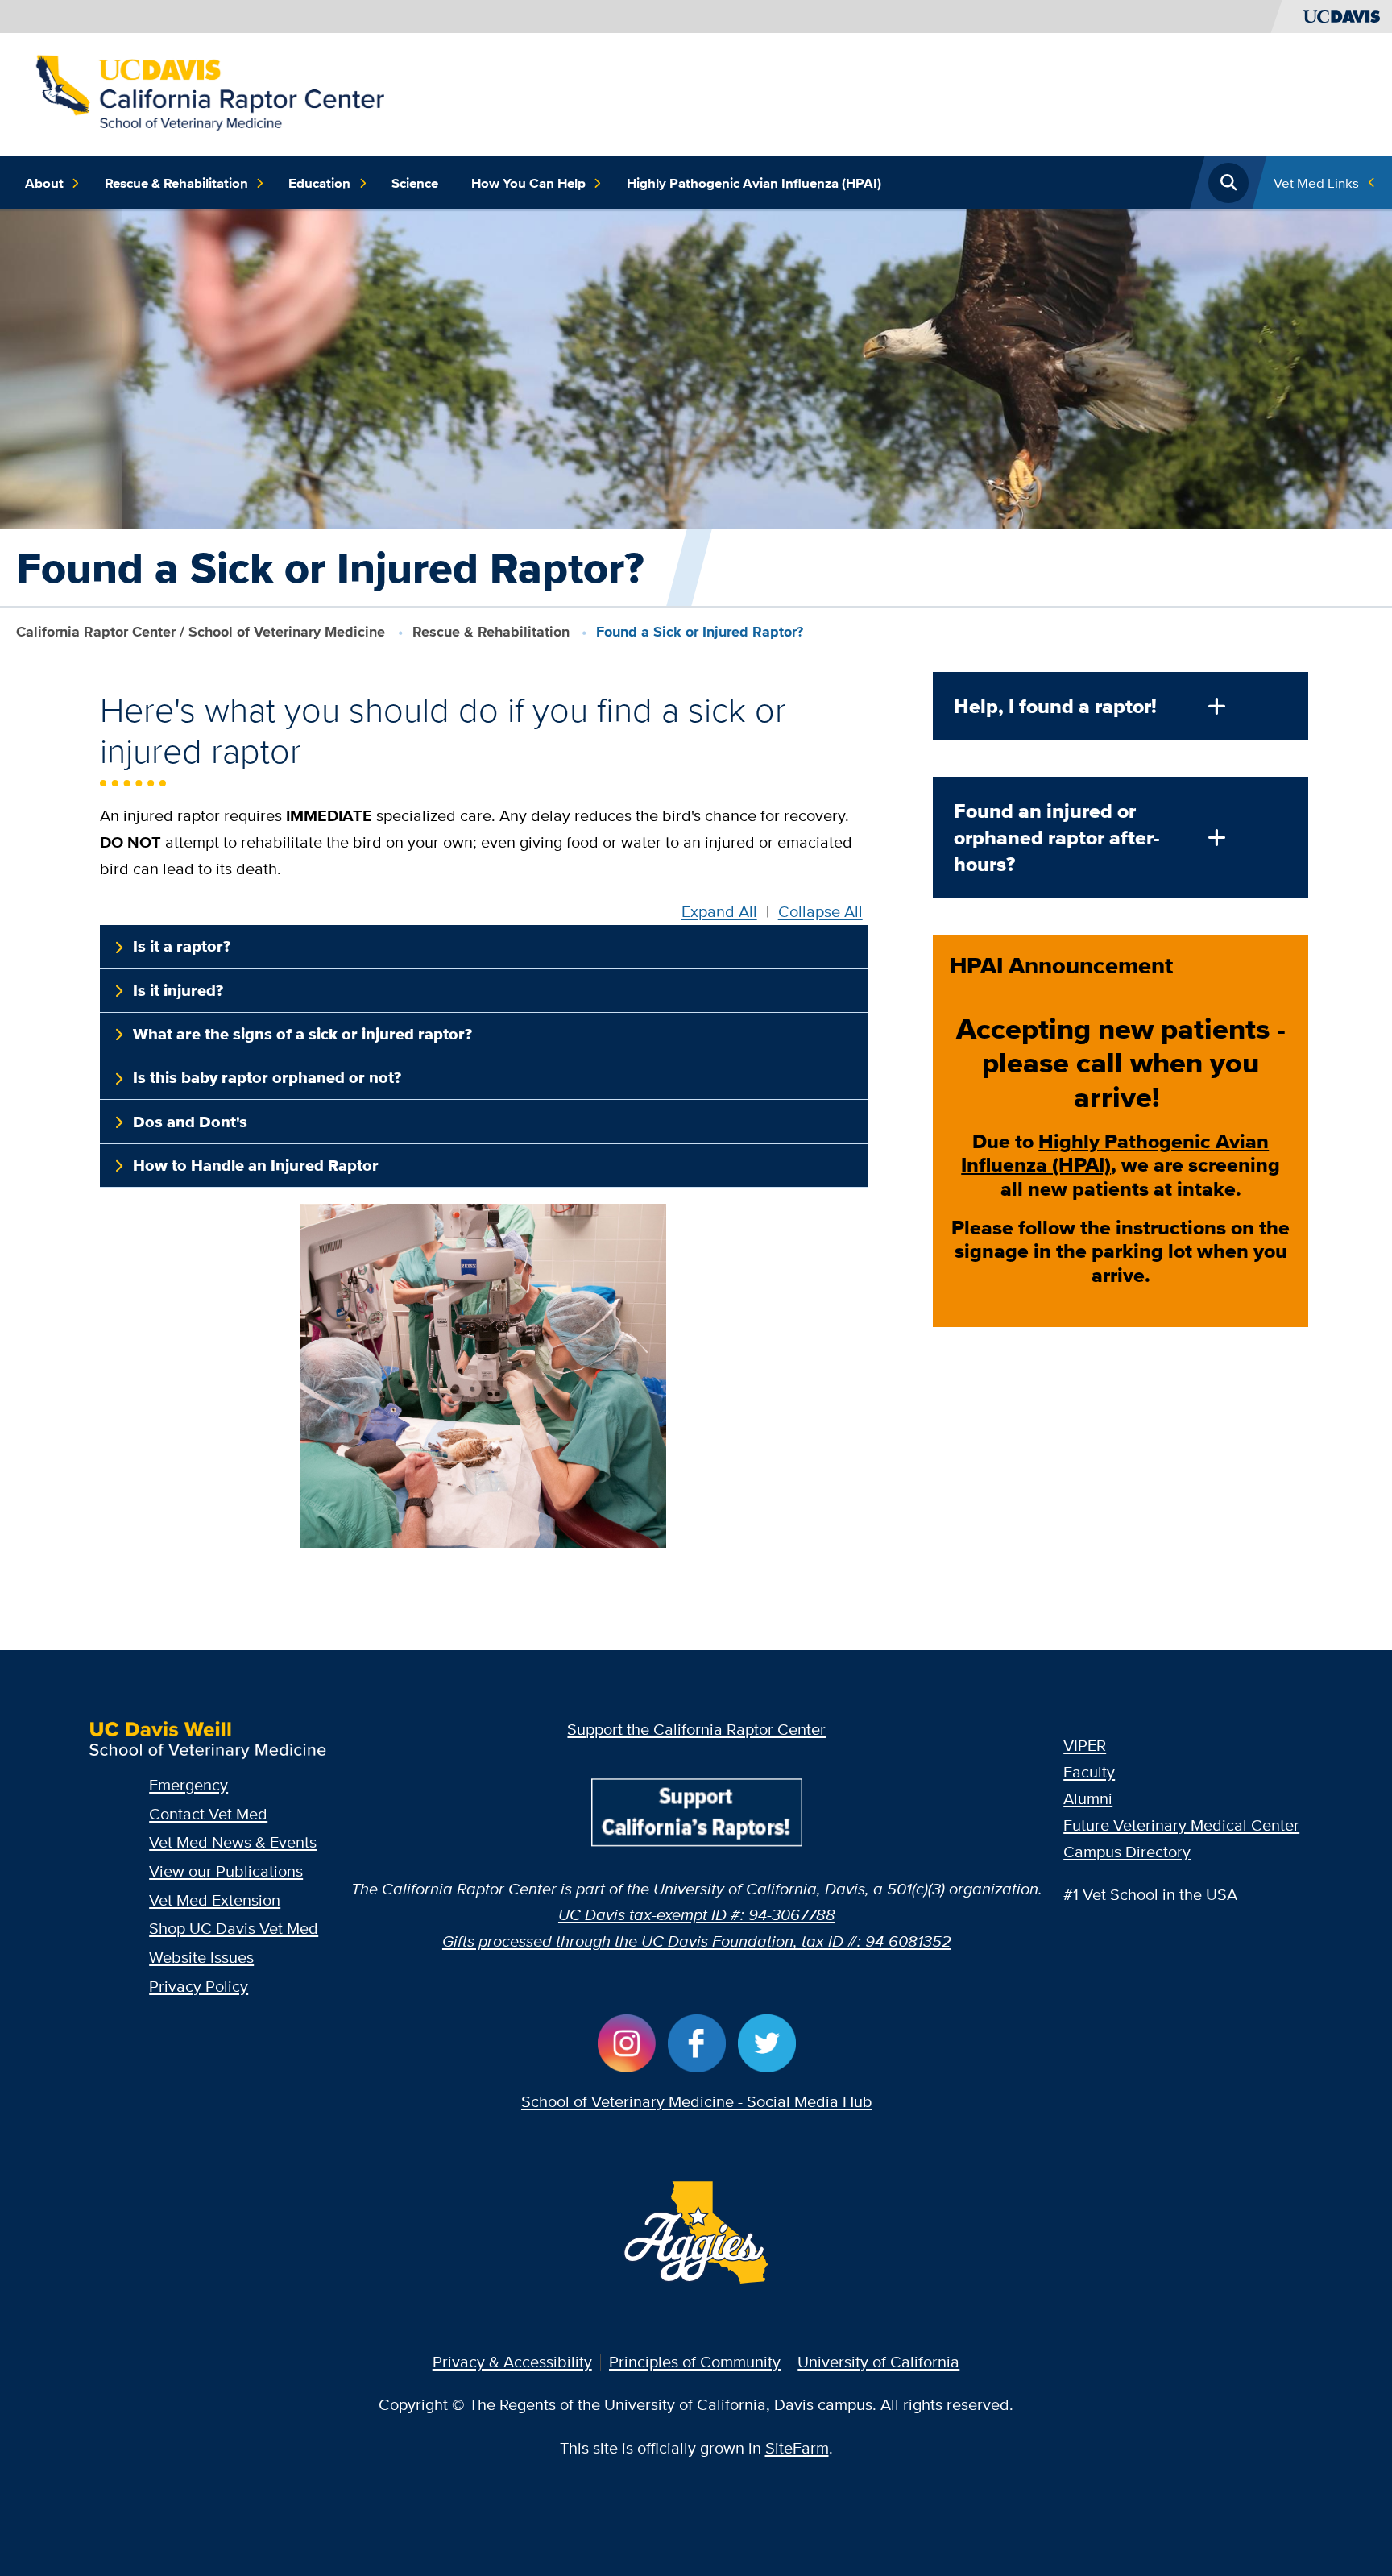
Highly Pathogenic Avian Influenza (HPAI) (754, 183)
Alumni (1088, 1798)
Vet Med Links (1316, 183)
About (44, 183)
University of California (878, 2361)
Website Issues (201, 1957)
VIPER (1085, 1745)
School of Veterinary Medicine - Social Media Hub (697, 2101)
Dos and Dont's (190, 1122)
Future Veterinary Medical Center (1181, 1825)
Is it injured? (178, 990)
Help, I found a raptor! (1055, 706)
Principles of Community (695, 2361)
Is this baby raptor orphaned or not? (267, 1077)
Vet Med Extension (215, 1900)
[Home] (209, 92)
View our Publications (226, 1871)
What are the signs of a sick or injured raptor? (302, 1034)
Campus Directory (1127, 1851)
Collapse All (820, 911)
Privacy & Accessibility (512, 2361)
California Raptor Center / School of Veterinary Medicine (201, 632)
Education (319, 183)
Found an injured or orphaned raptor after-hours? (1057, 838)
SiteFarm (797, 2447)
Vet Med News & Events (233, 1842)
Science (415, 183)
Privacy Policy (199, 1986)
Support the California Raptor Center (696, 1729)
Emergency (188, 1784)
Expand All (719, 911)
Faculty (1089, 1771)
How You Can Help (528, 183)
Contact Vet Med (208, 1813)
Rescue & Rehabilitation (176, 183)
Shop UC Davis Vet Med (234, 1928)
